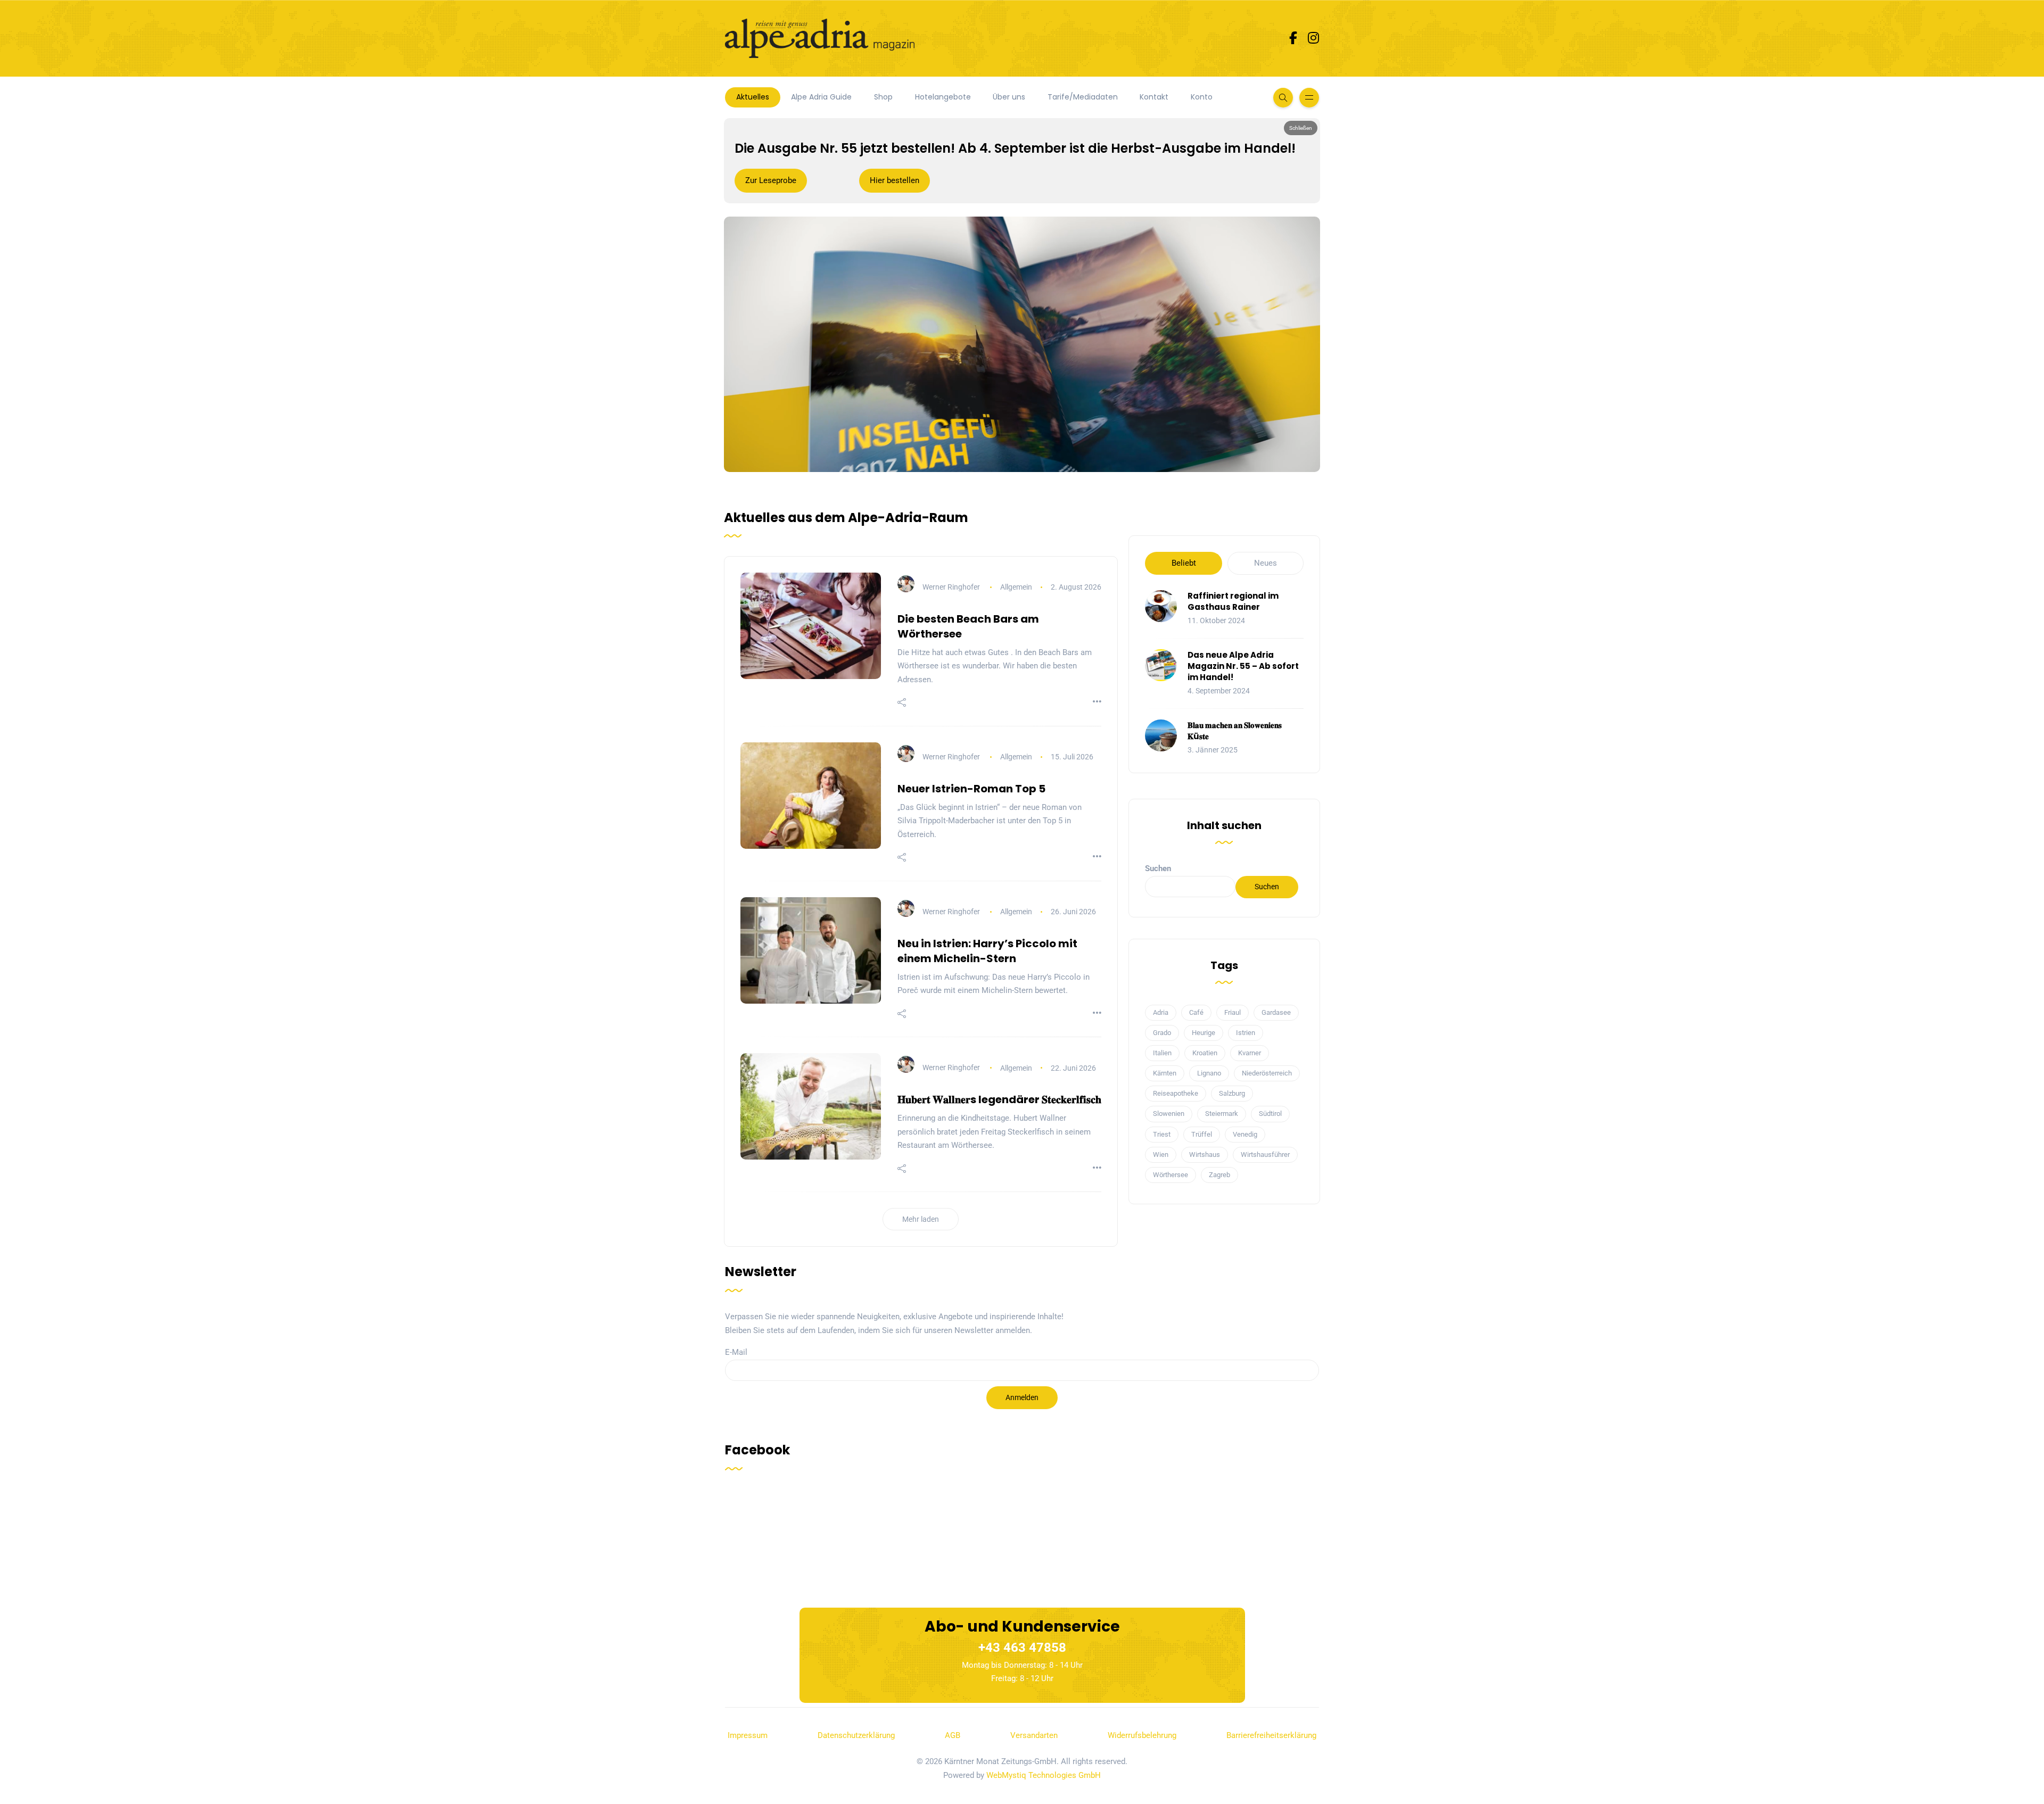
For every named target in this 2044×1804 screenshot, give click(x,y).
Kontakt (1154, 97)
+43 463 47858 (1022, 1648)
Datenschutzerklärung (856, 1735)
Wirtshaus (1205, 1155)
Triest (1162, 1134)
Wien (1161, 1155)
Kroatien (1205, 1053)
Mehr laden (921, 1219)
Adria (1161, 1012)
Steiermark (1222, 1114)
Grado (1162, 1033)
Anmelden (1022, 1397)
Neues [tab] (1266, 563)
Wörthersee (1171, 1175)
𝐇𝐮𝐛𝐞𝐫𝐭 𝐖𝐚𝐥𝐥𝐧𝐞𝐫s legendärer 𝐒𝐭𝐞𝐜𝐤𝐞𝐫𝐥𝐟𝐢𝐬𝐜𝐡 (999, 1099)
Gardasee (1276, 1012)
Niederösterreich (1267, 1073)
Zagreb (1219, 1175)
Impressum (748, 1735)
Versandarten (1034, 1735)
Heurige (1204, 1033)
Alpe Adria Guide (821, 97)
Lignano (1209, 1073)
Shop (883, 97)
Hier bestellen (895, 180)
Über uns (1009, 97)
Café (1196, 1012)
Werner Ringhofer (951, 587)
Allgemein (1016, 587)
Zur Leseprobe (771, 180)
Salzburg (1232, 1093)
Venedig (1245, 1134)
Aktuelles (753, 97)
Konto (1202, 97)
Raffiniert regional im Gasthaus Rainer (1233, 601)
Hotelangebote (943, 97)
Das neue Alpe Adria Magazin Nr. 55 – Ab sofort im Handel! (1243, 666)
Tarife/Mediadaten (1083, 97)
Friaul (1233, 1012)
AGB (953, 1735)
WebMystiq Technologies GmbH (1044, 1775)
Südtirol (1270, 1114)
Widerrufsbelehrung (1142, 1735)
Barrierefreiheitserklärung (1271, 1735)
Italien (1162, 1053)
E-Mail (736, 1352)
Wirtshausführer (1265, 1155)
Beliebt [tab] (1184, 563)
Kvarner (1250, 1053)
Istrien (1246, 1033)
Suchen (1158, 868)
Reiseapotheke (1176, 1093)
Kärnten (1165, 1073)
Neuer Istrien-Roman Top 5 (971, 789)
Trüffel (1202, 1134)
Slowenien (1169, 1114)
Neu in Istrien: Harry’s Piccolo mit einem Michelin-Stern (987, 951)
